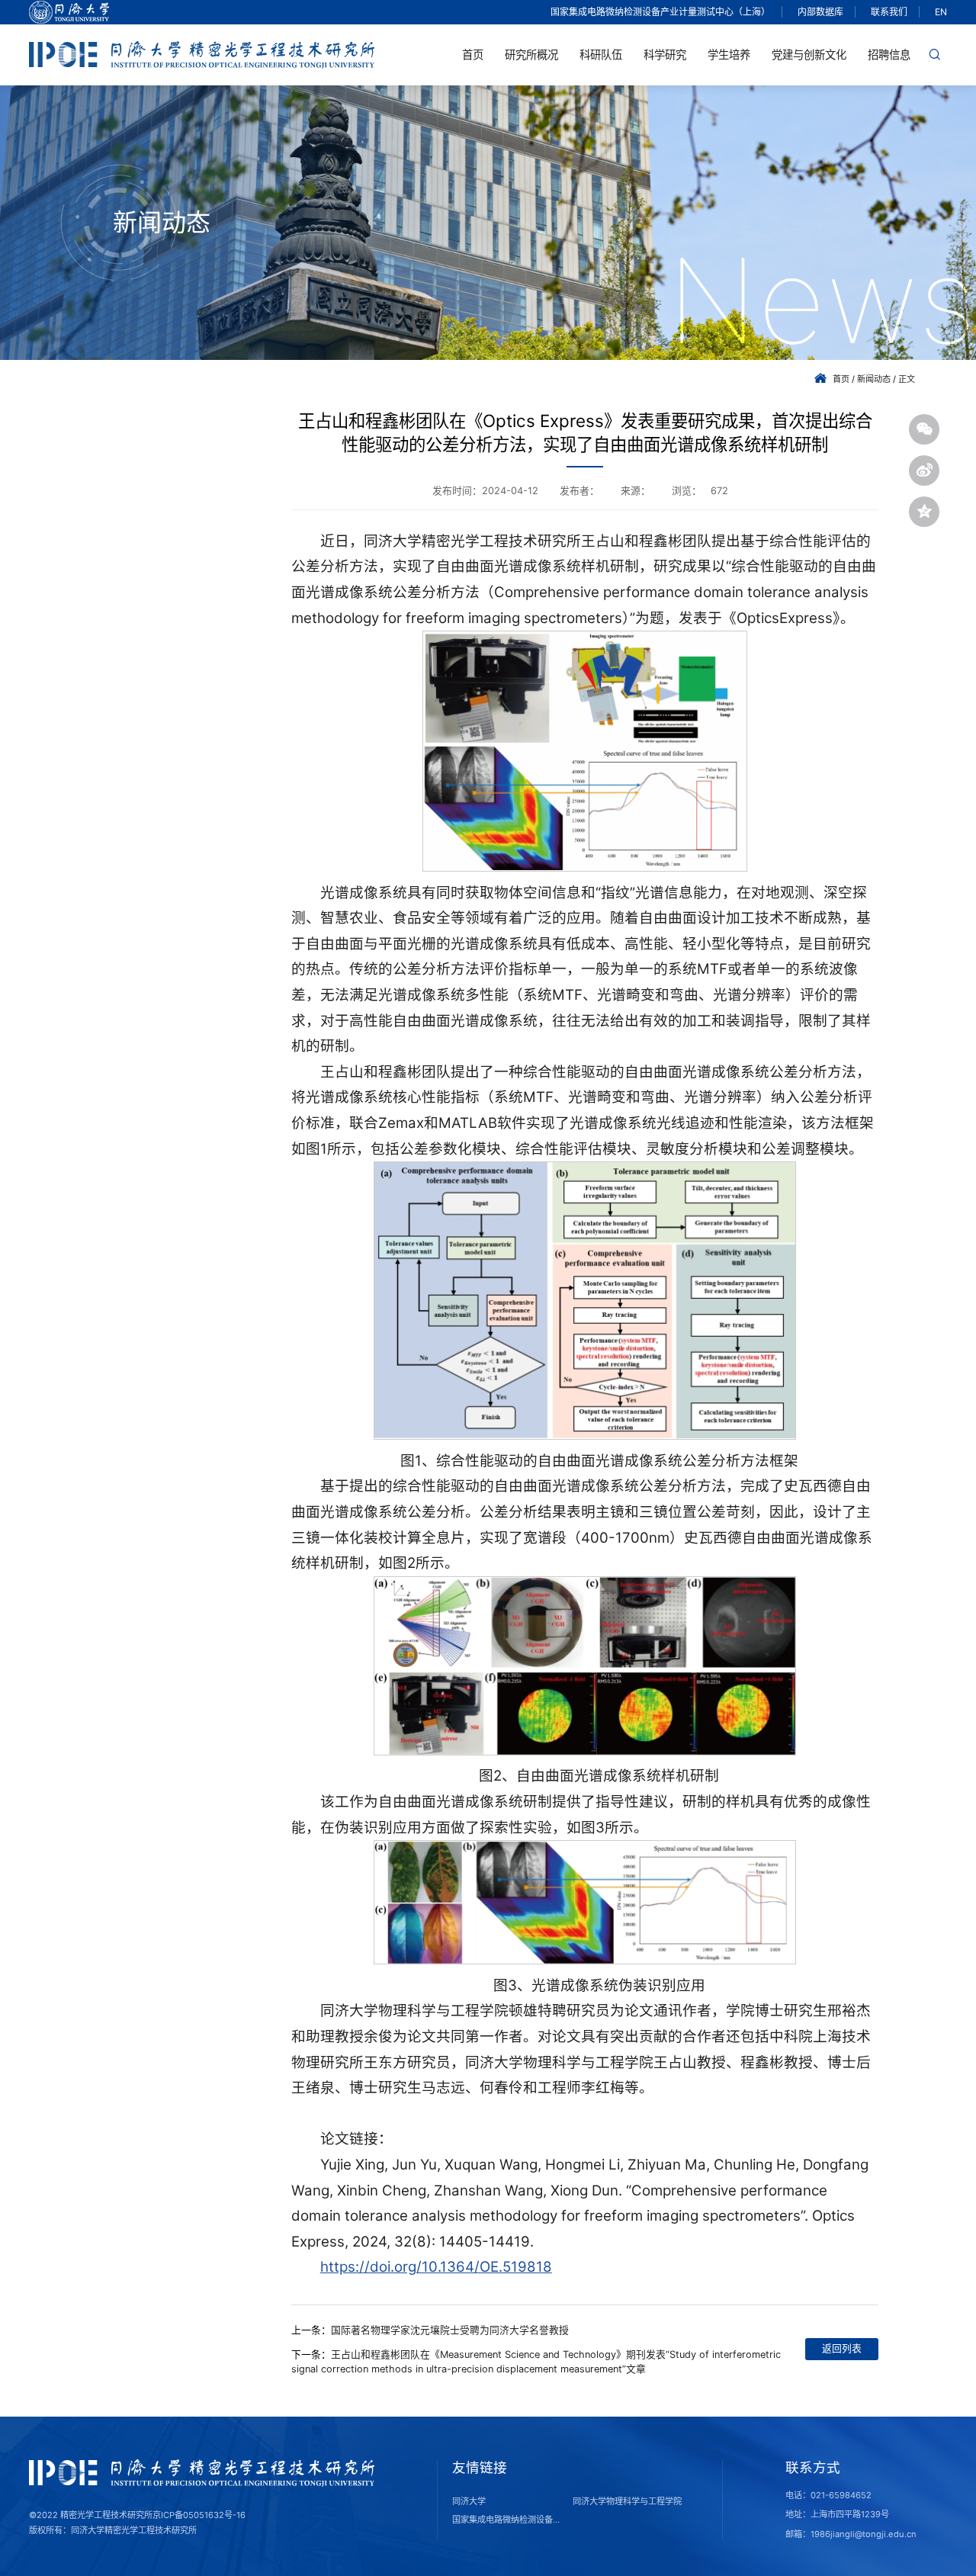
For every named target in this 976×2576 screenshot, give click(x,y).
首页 (473, 55)
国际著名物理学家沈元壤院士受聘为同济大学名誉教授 (450, 2330)
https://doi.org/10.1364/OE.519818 (436, 2267)
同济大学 (469, 2501)
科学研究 (665, 55)
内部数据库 (820, 12)
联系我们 (889, 12)
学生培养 (729, 55)
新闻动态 (874, 379)
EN (941, 12)
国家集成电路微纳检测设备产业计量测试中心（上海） (660, 12)
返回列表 (842, 2348)
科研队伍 (601, 55)
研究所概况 (531, 55)
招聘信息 (889, 55)
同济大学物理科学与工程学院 (627, 2501)
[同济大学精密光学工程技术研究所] (202, 55)
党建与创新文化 (809, 55)
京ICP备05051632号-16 (199, 2515)
